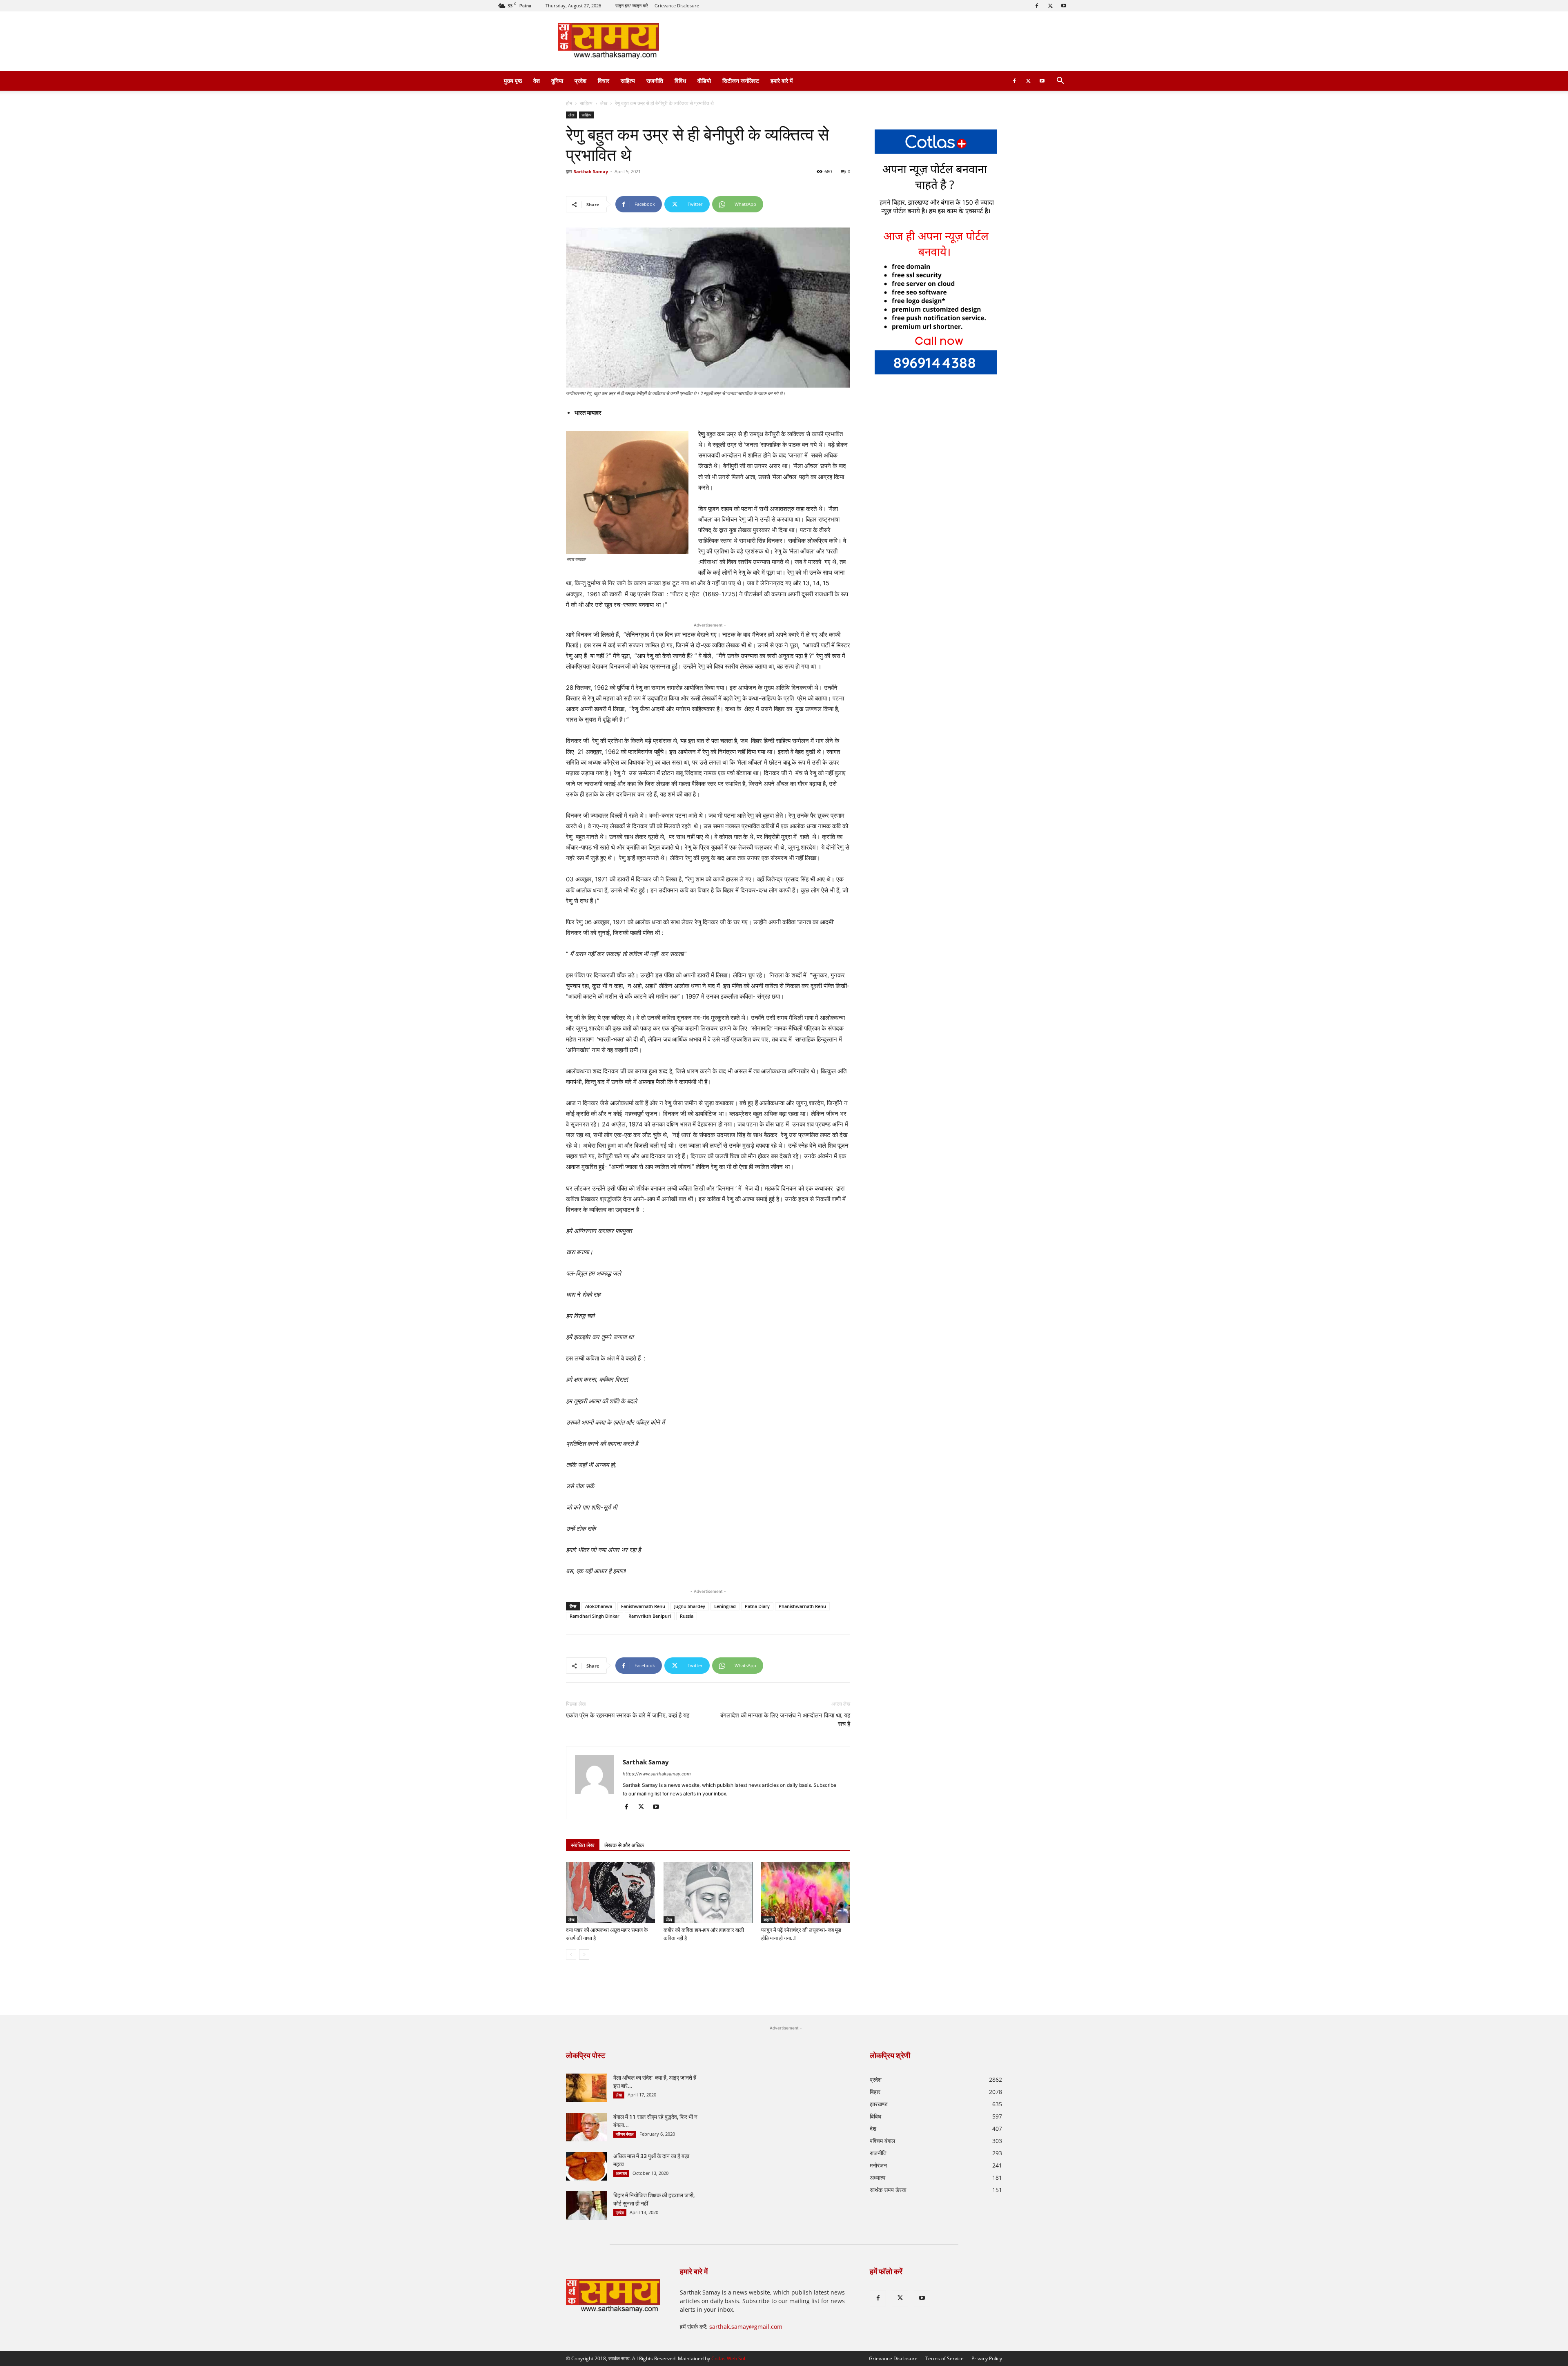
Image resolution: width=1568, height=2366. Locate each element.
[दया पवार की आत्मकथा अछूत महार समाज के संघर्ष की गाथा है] (610, 1893)
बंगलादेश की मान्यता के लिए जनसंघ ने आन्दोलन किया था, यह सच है (785, 1720)
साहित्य (628, 81)
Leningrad (725, 1606)
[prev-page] (571, 1955)
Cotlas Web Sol (728, 2358)
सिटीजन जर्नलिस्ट (741, 81)
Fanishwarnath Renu (643, 1606)
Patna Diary (757, 1606)
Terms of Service (944, 2358)
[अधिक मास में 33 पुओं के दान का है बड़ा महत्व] (586, 2166)
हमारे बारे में (782, 81)
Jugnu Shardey (690, 1606)
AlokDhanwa (599, 1606)
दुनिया (557, 81)
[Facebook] (1037, 6)
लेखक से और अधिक (624, 1845)
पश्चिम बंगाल (625, 2134)
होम (569, 103)
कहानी (768, 1920)
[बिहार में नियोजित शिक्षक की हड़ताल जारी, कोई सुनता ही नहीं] (586, 2205)
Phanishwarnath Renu (802, 1606)
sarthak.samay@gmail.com (746, 2327)
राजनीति (655, 81)
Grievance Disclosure (677, 6)
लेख (604, 103)
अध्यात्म (621, 2173)
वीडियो (704, 81)
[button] (1060, 81)
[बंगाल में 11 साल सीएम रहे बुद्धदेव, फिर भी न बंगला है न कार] (586, 2127)
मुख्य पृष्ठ (513, 81)
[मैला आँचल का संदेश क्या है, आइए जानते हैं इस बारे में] (586, 2088)
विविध (680, 81)
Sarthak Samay (591, 171)
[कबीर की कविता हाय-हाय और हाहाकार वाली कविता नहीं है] (708, 1893)
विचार (604, 81)
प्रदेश (580, 81)
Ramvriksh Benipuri (650, 1616)
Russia (687, 1616)
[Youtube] (1064, 6)
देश (537, 81)
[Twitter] (1050, 6)
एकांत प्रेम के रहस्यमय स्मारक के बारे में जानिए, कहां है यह (628, 1715)
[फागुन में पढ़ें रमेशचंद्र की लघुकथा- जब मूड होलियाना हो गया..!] (806, 1893)
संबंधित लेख (583, 1845)
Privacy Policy (987, 2358)
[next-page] (584, 1955)
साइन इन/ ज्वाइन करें (632, 6)
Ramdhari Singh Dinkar (595, 1616)
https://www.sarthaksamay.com (657, 1774)
